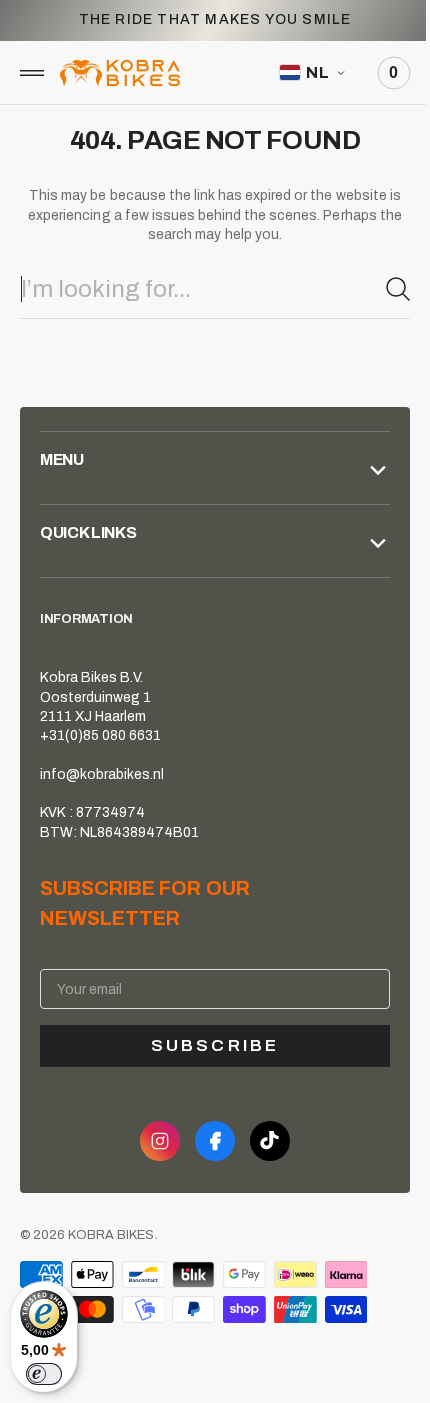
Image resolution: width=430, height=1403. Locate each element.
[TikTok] (263, 1141)
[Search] (383, 289)
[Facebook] (208, 1141)
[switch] (44, 1374)
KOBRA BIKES (111, 1235)
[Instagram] (153, 1141)
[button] (32, 73)
